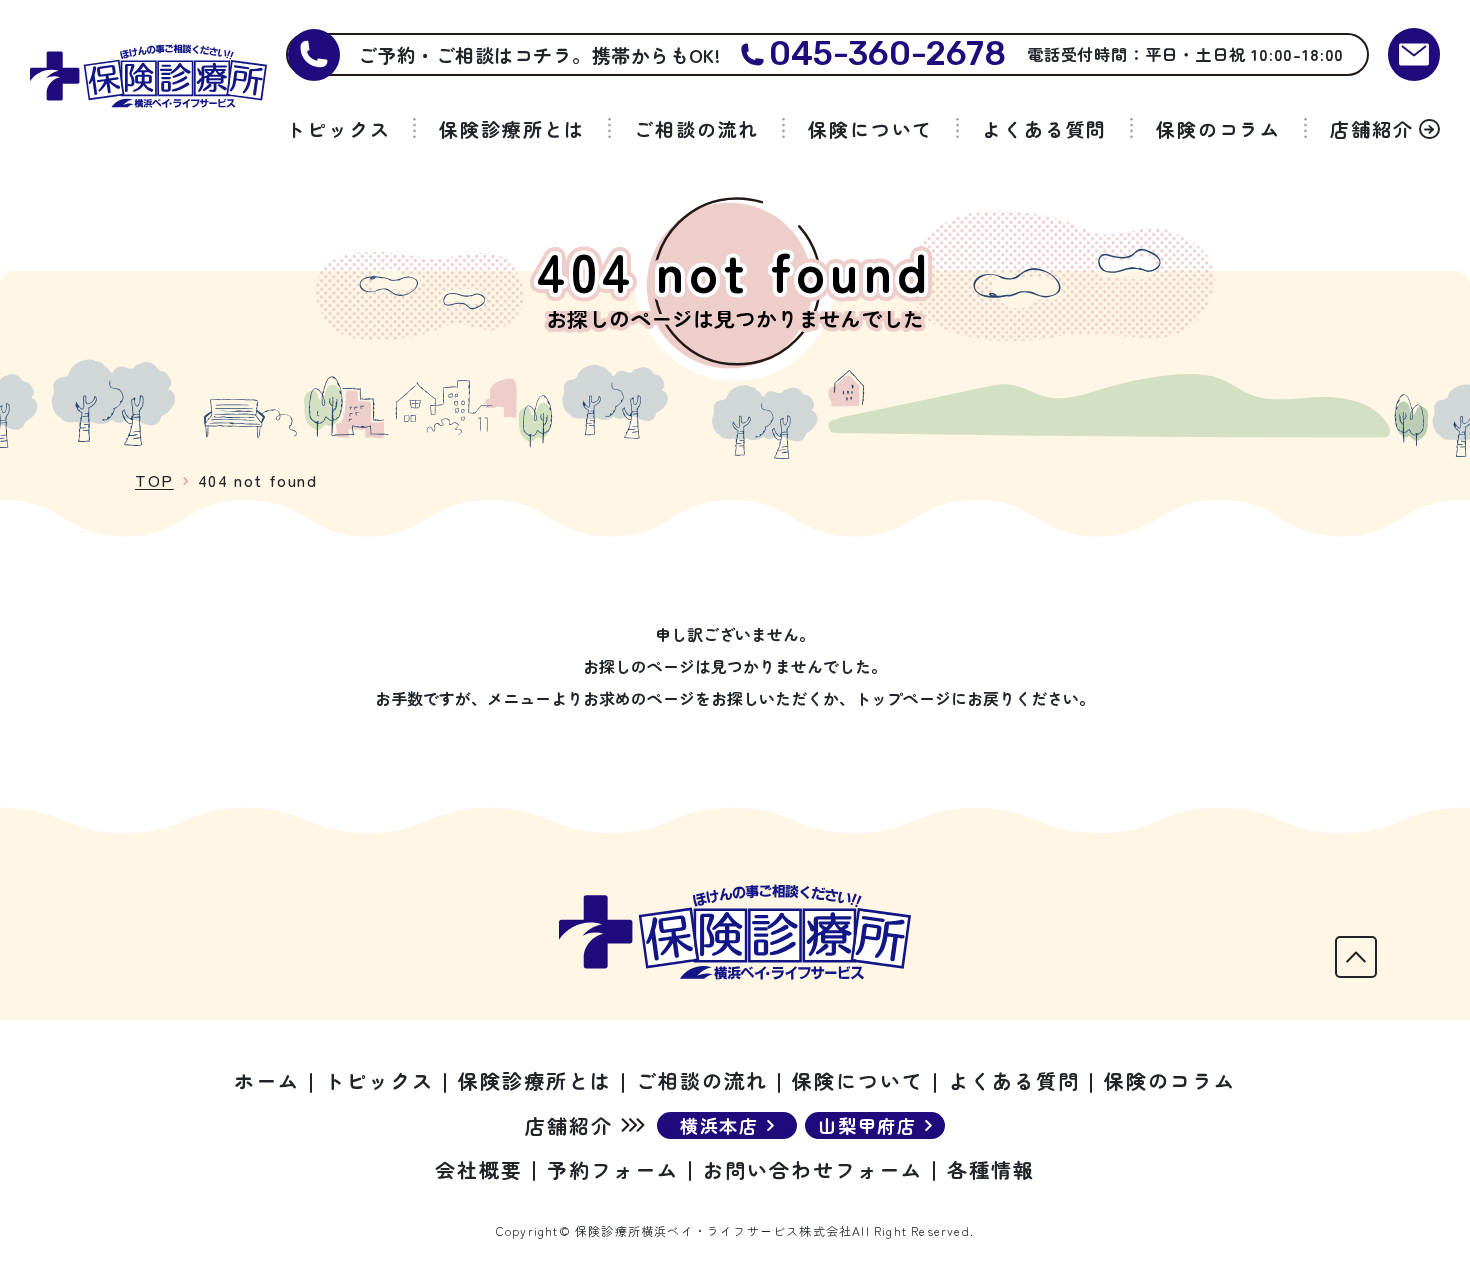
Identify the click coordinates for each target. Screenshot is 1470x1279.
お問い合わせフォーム (813, 1169)
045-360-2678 (887, 54)
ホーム (267, 1080)
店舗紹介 (1372, 129)
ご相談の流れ (696, 129)
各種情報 (991, 1169)
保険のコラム (1218, 129)
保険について (870, 129)
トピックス (338, 129)
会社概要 (479, 1169)
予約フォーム (613, 1169)
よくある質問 (1044, 129)
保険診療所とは (512, 129)
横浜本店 (719, 1125)
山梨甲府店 (867, 1125)
